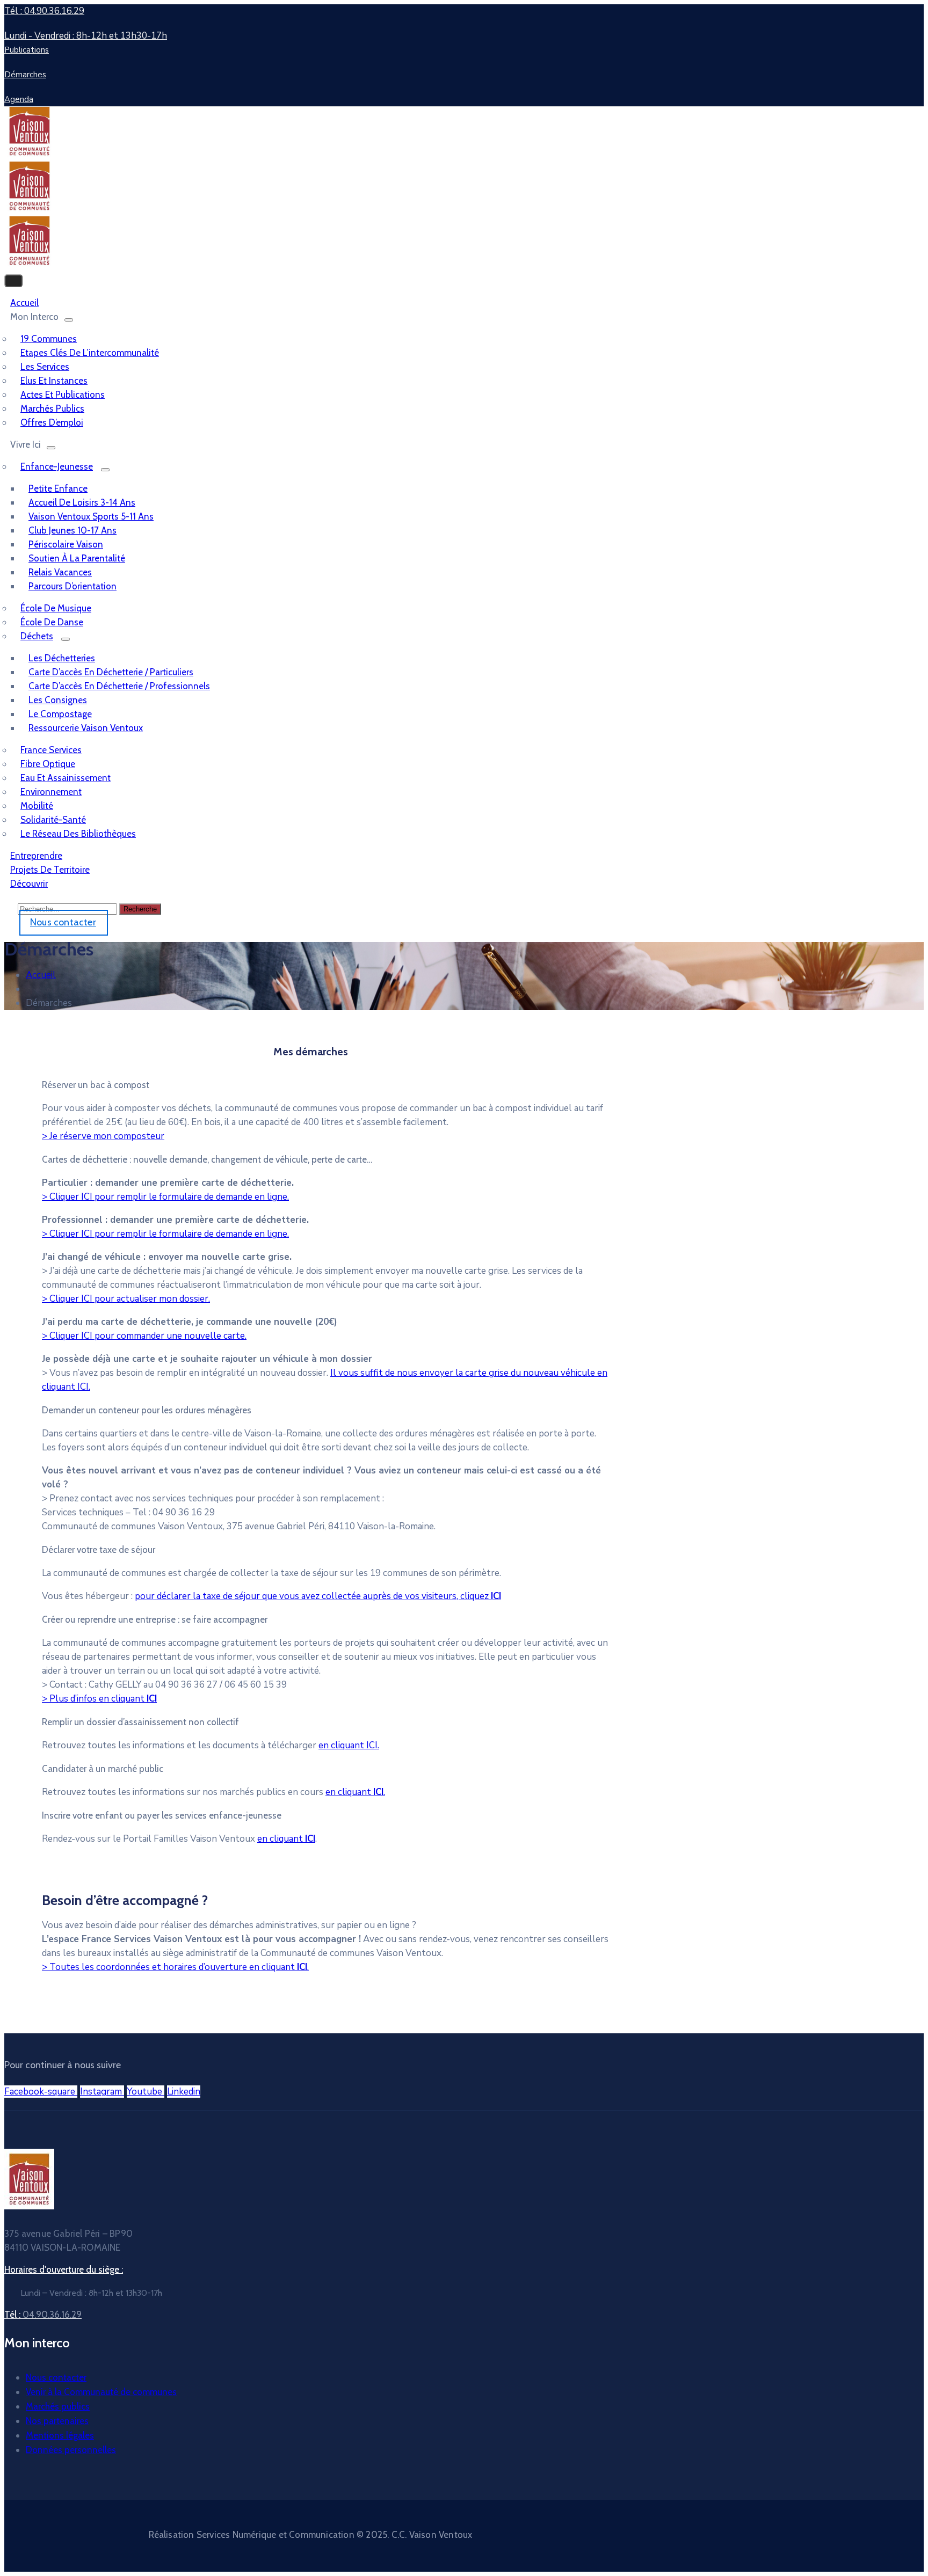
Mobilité (37, 806)
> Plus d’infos (99, 1699)
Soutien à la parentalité (77, 558)
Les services (45, 367)
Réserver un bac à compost (96, 1085)
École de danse (52, 622)
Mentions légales (60, 2435)
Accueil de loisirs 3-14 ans (82, 502)
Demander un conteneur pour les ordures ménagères (147, 1410)
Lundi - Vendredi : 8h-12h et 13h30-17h (86, 36)
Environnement (51, 792)
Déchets (37, 636)
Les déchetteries (62, 658)
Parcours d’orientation (73, 586)
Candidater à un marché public (103, 1769)
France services (51, 750)
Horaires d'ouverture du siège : (64, 2269)
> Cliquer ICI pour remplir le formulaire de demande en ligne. (165, 1197)
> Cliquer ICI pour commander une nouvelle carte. (144, 1336)
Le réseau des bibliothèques (78, 834)
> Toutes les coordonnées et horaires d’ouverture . (175, 1967)
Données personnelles (71, 2450)
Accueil (41, 975)
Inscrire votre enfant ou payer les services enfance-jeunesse (162, 1815)
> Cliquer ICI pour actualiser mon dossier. (126, 1299)
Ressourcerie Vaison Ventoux (86, 728)
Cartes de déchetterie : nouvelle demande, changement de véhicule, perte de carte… (207, 1159)
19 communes (49, 339)
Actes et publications (63, 395)
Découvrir (29, 884)
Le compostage (60, 714)
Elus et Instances (54, 381)
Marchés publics (52, 408)
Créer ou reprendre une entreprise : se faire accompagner (155, 1619)
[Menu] (69, 320)
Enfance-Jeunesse (57, 466)
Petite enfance (58, 488)
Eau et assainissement (66, 778)
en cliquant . (355, 1792)
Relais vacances (60, 572)
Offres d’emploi (52, 422)
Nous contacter (56, 2377)
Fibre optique (48, 764)
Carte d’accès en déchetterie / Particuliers (111, 672)
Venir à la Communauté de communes (101, 2392)
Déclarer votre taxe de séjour (99, 1550)
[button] (327, 1085)
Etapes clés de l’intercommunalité (90, 353)
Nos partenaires (57, 2421)
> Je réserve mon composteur (103, 1136)
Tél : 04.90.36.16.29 (44, 11)
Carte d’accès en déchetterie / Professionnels (119, 686)
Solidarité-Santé (53, 820)
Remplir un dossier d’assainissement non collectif (140, 1722)
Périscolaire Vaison (66, 544)
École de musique (56, 608)
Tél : (43, 2315)
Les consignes (58, 700)
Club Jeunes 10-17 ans (73, 530)
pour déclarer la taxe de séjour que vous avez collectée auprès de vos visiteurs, (318, 1596)
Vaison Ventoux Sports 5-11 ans (91, 516)
